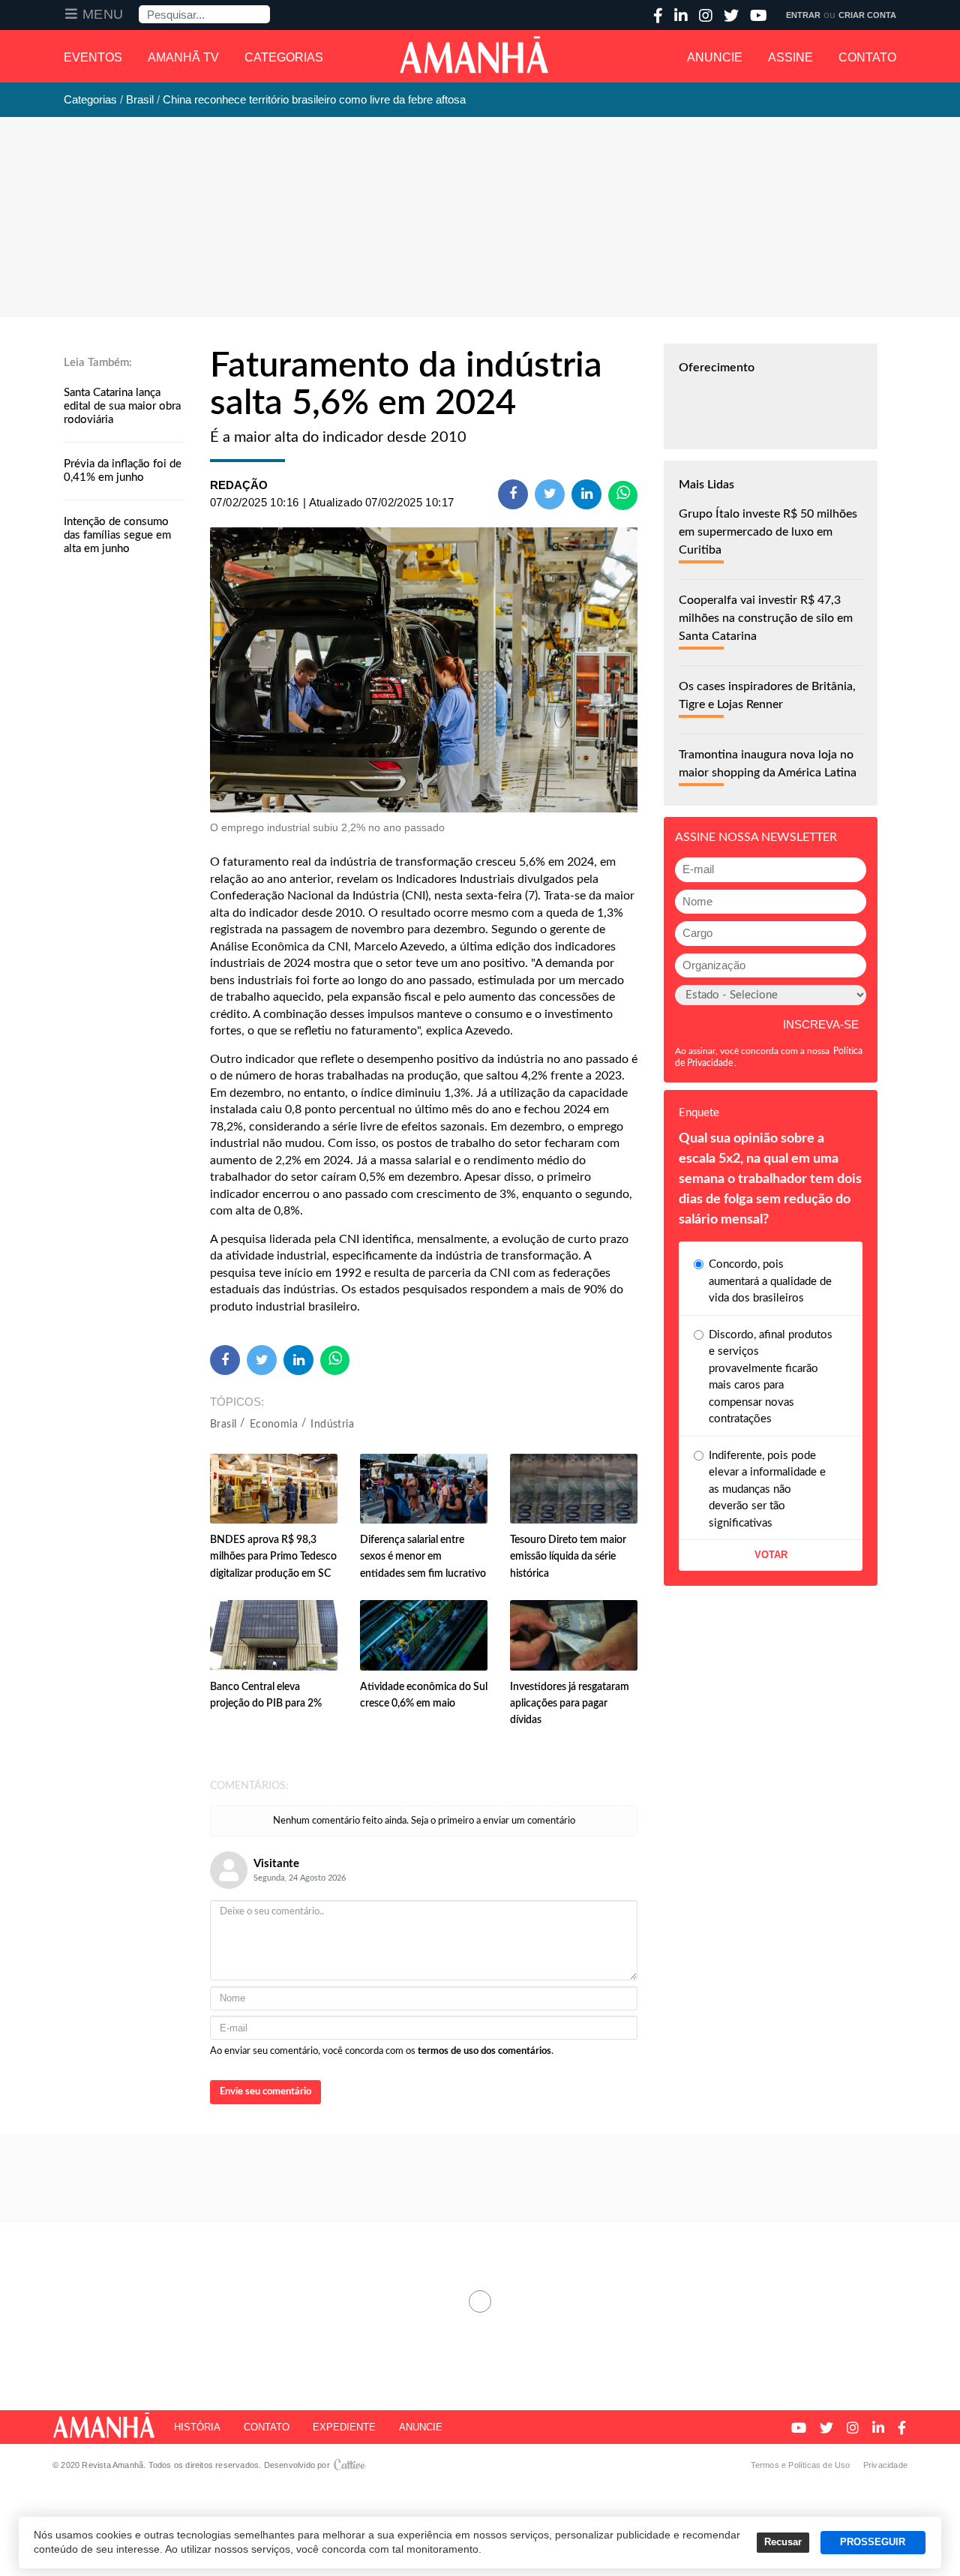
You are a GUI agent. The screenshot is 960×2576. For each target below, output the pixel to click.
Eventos (93, 57)
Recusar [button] (783, 2542)
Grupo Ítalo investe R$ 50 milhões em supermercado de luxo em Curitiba (768, 532)
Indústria (332, 1425)
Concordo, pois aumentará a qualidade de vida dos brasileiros (770, 1281)
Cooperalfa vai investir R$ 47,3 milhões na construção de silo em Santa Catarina (766, 618)
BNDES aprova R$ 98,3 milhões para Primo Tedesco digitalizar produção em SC (273, 1557)
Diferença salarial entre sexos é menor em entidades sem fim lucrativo (423, 1557)
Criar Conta (867, 15)
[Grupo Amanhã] (474, 55)
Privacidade (885, 2465)
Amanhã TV (183, 57)
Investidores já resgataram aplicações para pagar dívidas (570, 1704)
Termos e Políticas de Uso (801, 2465)
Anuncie (715, 57)
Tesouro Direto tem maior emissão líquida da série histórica (568, 1557)
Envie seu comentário (265, 2092)
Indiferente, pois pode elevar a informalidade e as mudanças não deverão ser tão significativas (767, 1489)
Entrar (803, 15)
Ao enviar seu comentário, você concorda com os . (382, 2051)
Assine (790, 57)
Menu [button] (103, 14)
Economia (274, 1425)
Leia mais (480, 2301)
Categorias (284, 57)
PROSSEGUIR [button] (873, 2542)
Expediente (344, 2427)
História (197, 2427)
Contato (867, 57)
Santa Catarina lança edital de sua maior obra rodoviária (122, 406)
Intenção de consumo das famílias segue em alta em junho (117, 535)
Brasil (223, 1425)
